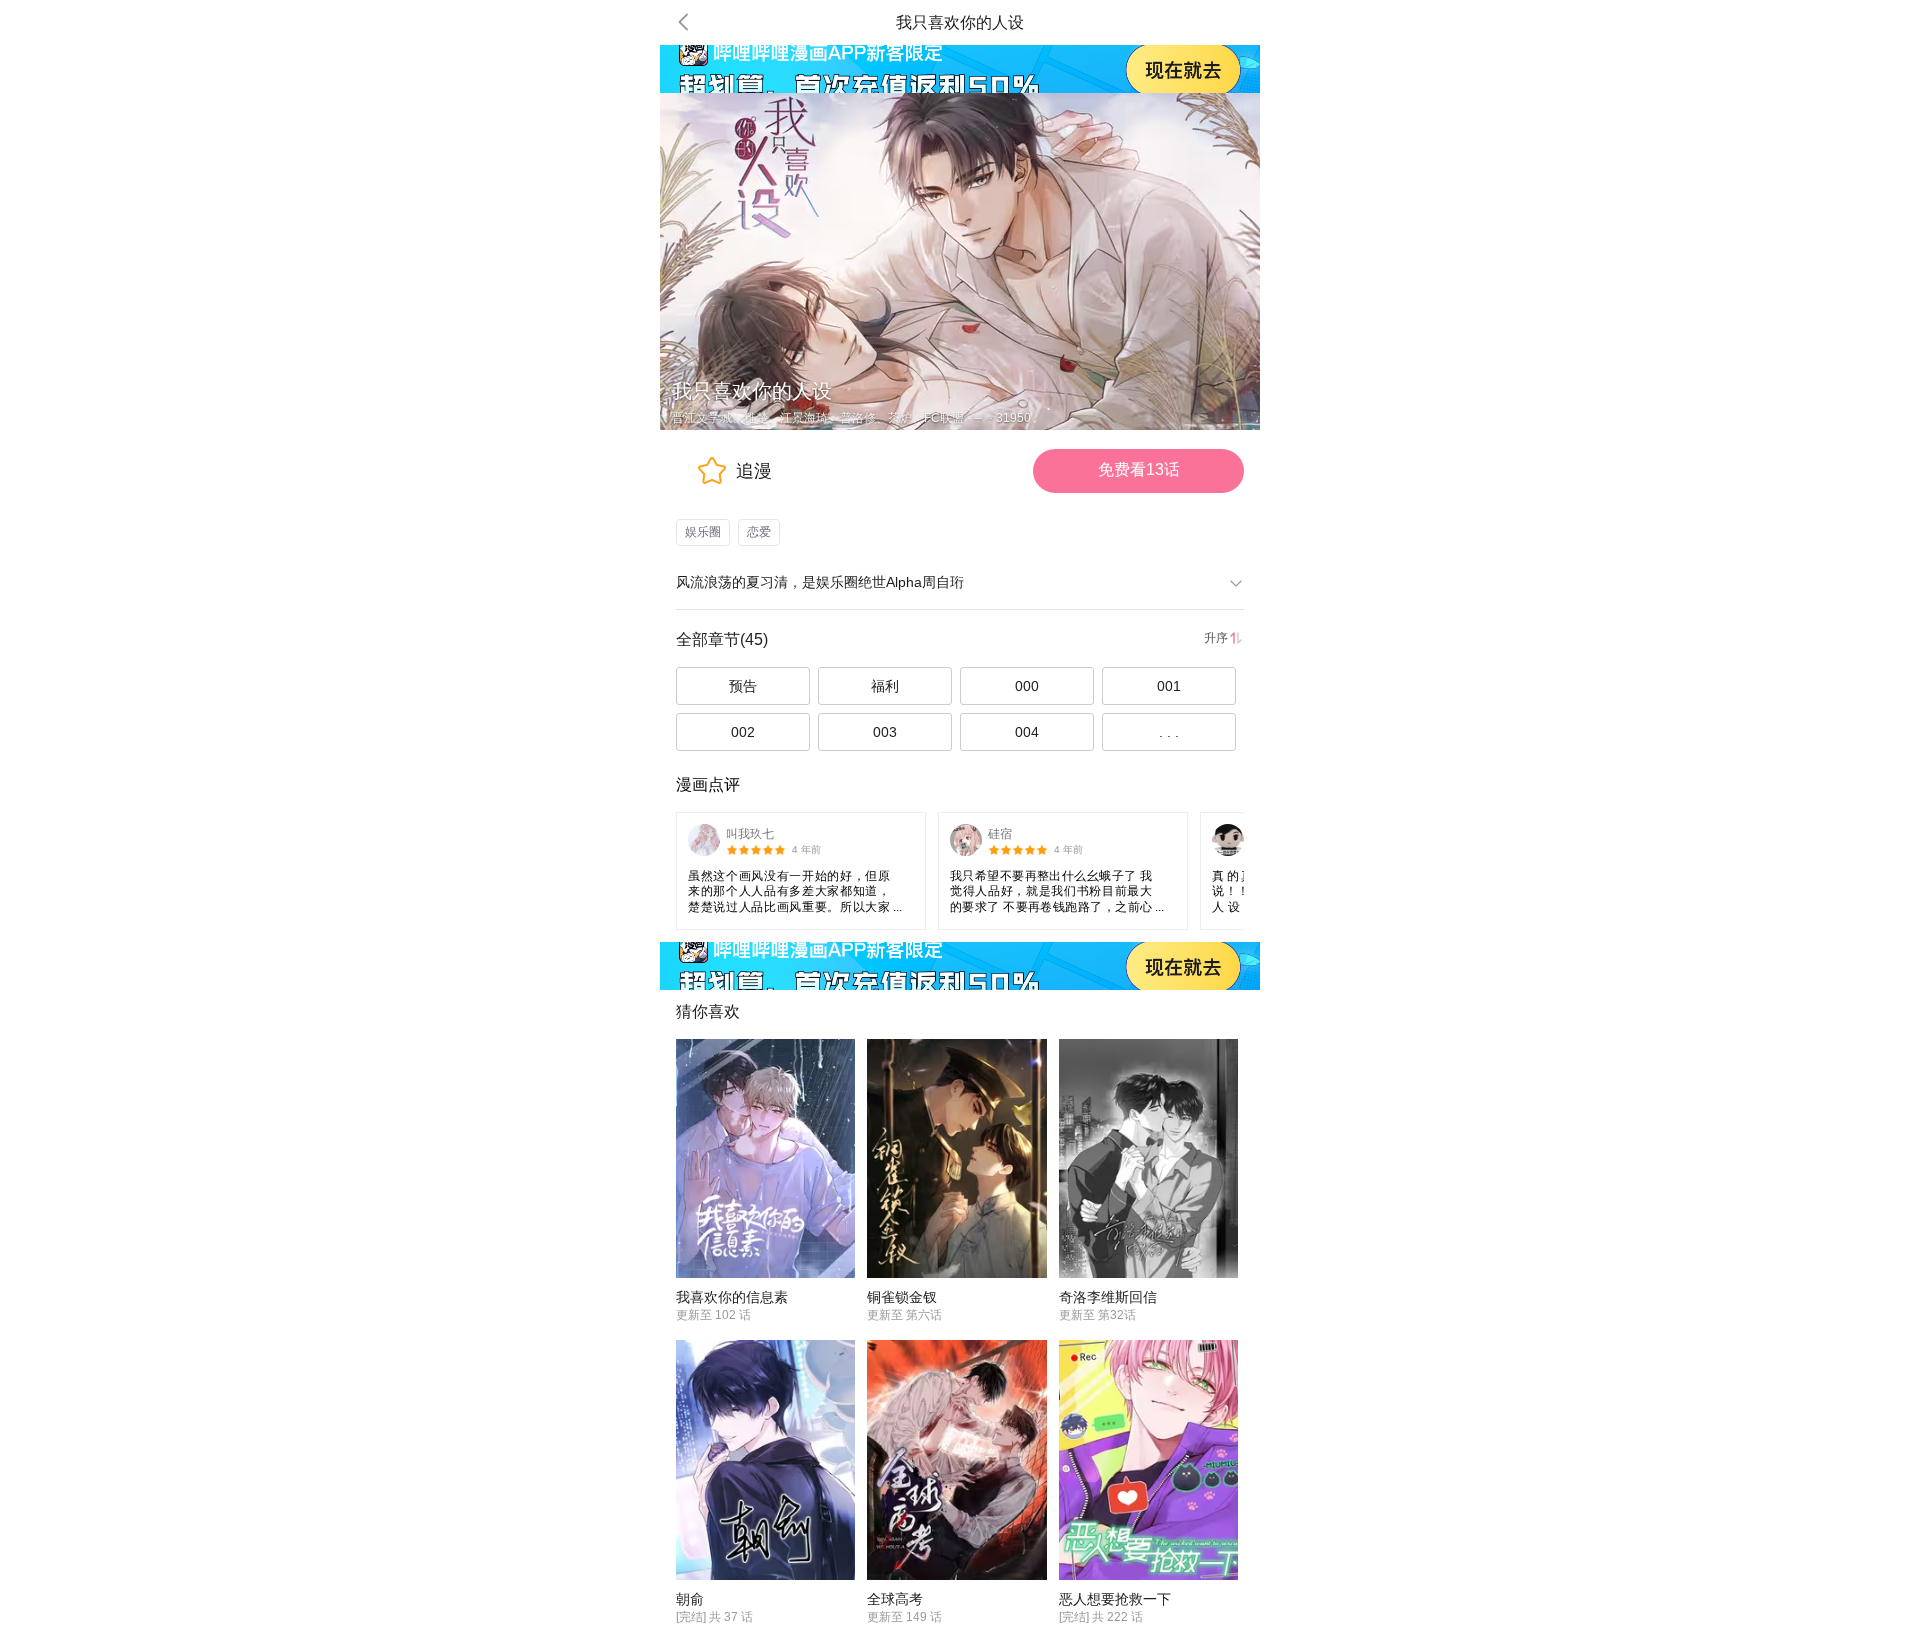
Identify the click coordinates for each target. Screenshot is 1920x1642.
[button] (684, 22)
